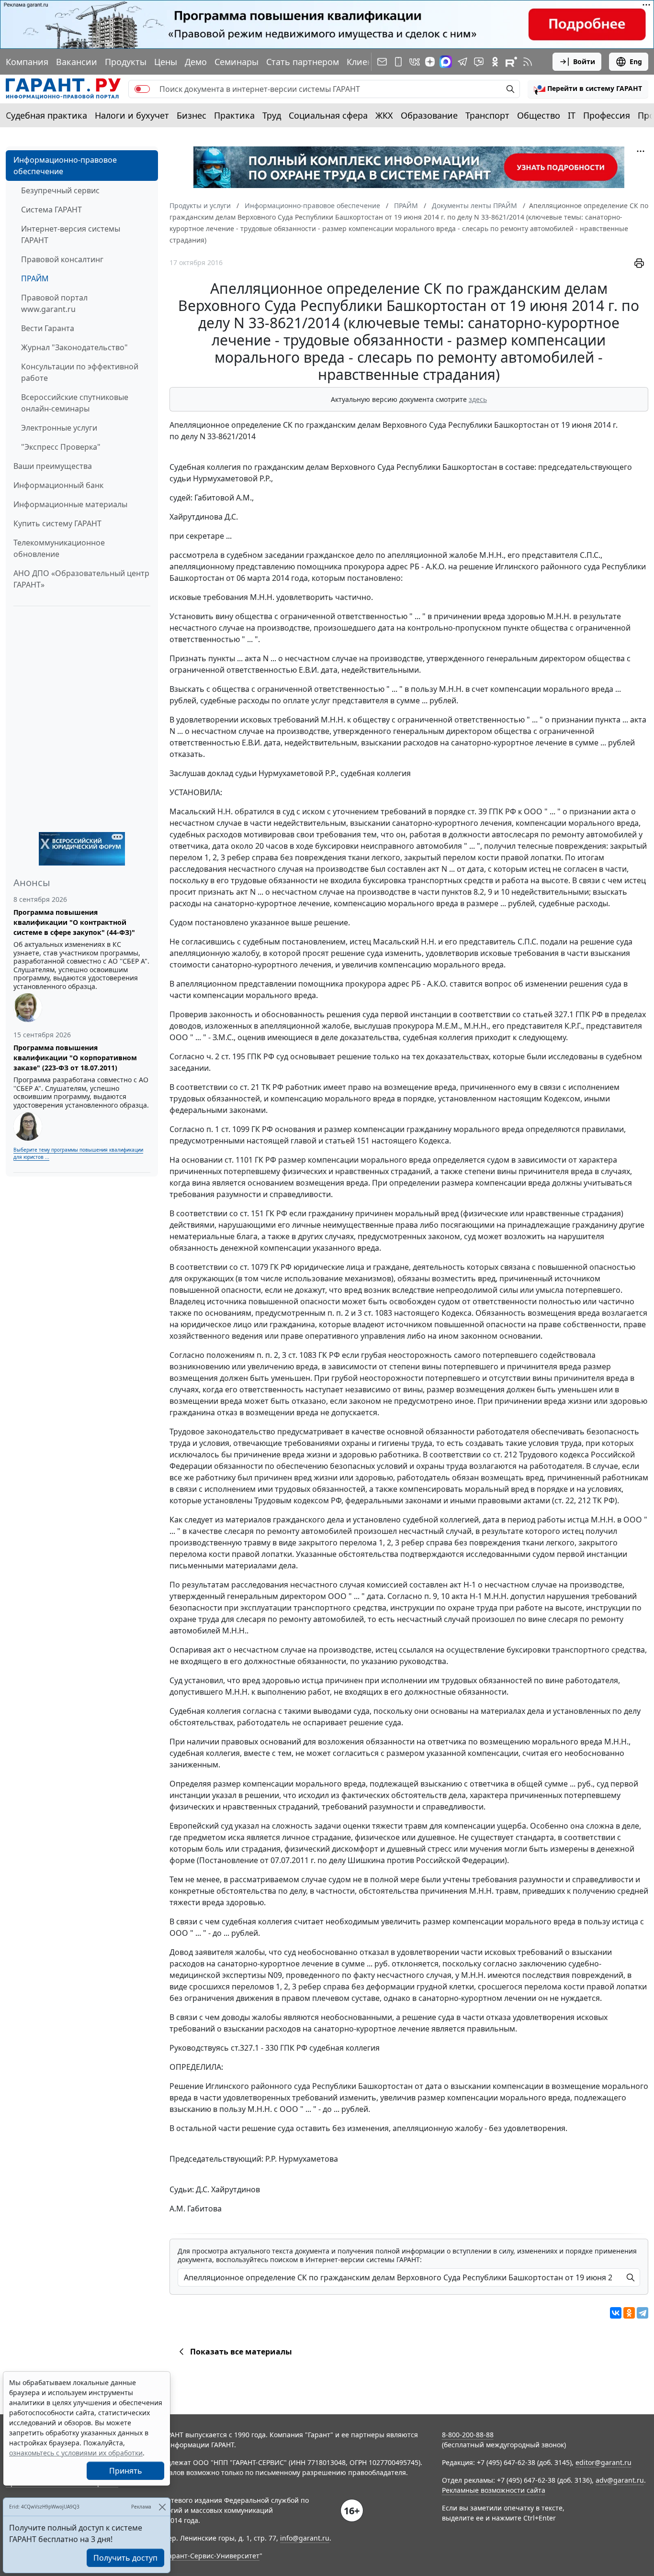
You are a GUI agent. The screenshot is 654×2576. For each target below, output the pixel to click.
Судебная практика (46, 115)
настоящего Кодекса (410, 1141)
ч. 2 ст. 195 (226, 1056)
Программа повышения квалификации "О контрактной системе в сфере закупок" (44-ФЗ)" (74, 922)
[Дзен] (430, 62)
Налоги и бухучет (132, 115)
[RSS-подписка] (528, 62)
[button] (588, 89)
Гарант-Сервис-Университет (212, 2556)
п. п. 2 (338, 1313)
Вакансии (77, 62)
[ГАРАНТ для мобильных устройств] (398, 62)
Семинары (237, 62)
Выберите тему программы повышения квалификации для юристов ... (78, 1153)
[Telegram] (643, 2313)
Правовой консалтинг (62, 259)
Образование (429, 115)
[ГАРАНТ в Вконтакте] (415, 62)
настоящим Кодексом (539, 1099)
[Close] (162, 2507)
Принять (126, 2471)
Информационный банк (58, 485)
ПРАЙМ (35, 278)
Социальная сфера (328, 115)
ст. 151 (252, 1213)
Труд (272, 115)
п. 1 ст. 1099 (228, 1129)
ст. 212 (505, 1455)
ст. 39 (477, 811)
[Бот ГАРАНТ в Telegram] (479, 62)
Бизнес (192, 115)
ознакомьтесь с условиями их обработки (76, 2453)
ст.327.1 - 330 (254, 2048)
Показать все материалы (241, 2352)
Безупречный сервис (60, 190)
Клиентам (367, 62)
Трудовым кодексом (292, 1500)
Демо (196, 62)
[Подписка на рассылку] (382, 62)
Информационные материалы (70, 504)
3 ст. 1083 (375, 1313)
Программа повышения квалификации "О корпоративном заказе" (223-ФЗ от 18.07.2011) (75, 1058)
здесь (478, 399)
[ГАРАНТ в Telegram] (462, 62)
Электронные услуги (59, 428)
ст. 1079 (254, 1267)
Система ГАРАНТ (51, 210)
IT (572, 115)
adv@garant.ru (620, 2480)
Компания (27, 62)
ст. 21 (250, 1087)
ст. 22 (564, 1500)
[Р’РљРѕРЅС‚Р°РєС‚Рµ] (616, 2313)
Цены (166, 62)
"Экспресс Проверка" (61, 447)
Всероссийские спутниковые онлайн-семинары (75, 403)
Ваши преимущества (53, 466)
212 (584, 1500)
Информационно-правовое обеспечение (65, 166)
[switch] (142, 89)
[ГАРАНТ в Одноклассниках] (495, 62)
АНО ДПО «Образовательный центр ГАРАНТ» (81, 579)
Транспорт (487, 115)
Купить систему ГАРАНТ (57, 523)
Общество (539, 115)
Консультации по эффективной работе (80, 372)
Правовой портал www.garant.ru (54, 303)
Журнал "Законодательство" (74, 347)
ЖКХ (384, 115)
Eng (636, 61)
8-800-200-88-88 (468, 2435)
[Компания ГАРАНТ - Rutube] (511, 62)
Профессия (607, 115)
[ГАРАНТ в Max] (446, 62)
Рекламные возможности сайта (494, 2490)
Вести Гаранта (48, 328)
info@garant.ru (305, 2538)
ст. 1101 (239, 1160)
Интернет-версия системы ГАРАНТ (71, 234)
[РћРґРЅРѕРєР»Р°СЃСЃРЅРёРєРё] (629, 2313)
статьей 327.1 (548, 1014)
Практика (234, 115)
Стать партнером (303, 62)
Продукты (126, 62)
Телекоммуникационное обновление (59, 548)
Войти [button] (584, 61)
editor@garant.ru (603, 2462)
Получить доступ (125, 2558)
